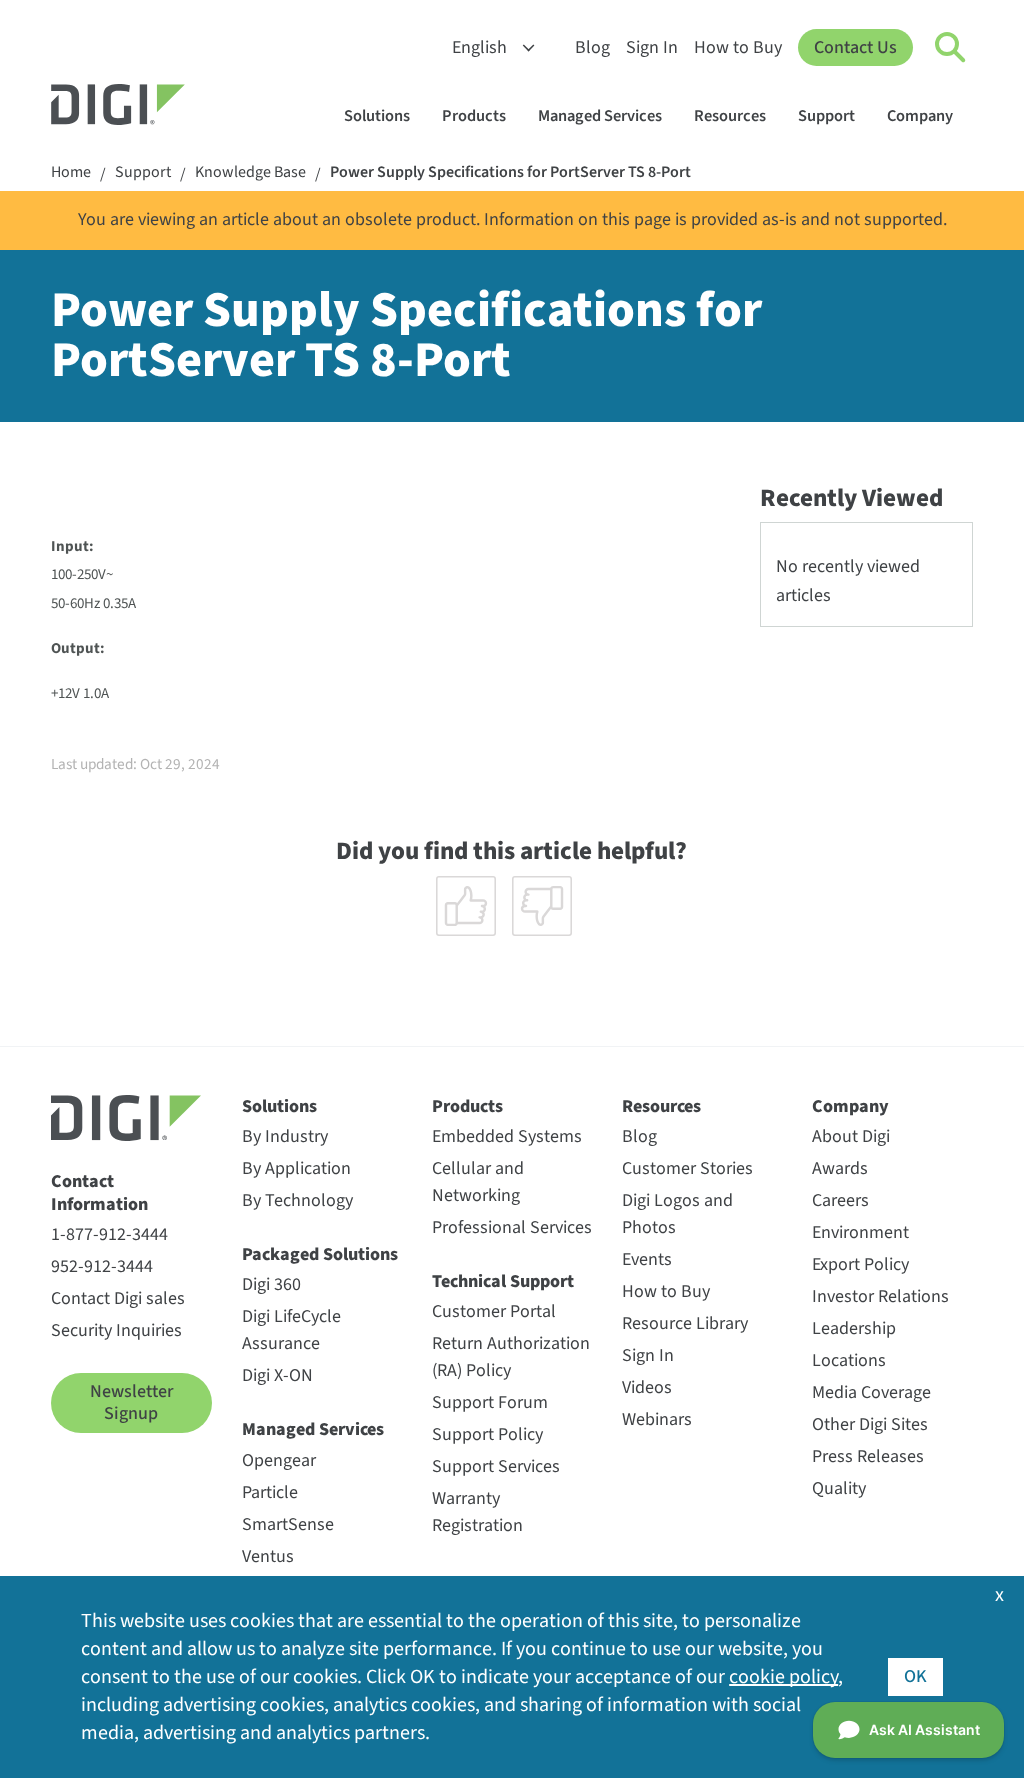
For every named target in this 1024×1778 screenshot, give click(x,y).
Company (920, 116)
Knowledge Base (250, 172)
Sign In (652, 47)
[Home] (166, 107)
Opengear (279, 1460)
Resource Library (685, 1323)
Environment (860, 1232)
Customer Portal (494, 1311)
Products (474, 116)
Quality (839, 1488)
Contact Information (99, 1193)
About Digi (851, 1136)
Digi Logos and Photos (677, 1214)
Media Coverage (871, 1392)
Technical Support (503, 1281)
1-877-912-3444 (109, 1234)
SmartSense (288, 1524)
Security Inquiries (116, 1330)
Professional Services (512, 1227)
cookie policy (783, 1677)
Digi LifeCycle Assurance (291, 1330)
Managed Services (600, 116)
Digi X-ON (277, 1375)
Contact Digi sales (118, 1298)
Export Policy (860, 1264)
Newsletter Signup (131, 1402)
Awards (840, 1168)
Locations (849, 1360)
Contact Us (855, 47)
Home (71, 172)
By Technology (297, 1200)
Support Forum (490, 1402)
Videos (647, 1387)
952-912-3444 (102, 1266)
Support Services (496, 1466)
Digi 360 (271, 1284)
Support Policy (487, 1434)
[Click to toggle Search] (951, 48)
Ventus (268, 1556)
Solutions (377, 116)
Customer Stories (687, 1168)
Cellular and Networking (478, 1182)
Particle (270, 1492)
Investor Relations (880, 1296)
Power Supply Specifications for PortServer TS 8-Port (510, 172)
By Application (296, 1168)
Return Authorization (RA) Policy (511, 1357)
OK (915, 1676)
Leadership (854, 1328)
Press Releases (868, 1456)
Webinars (657, 1419)
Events (647, 1259)
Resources (730, 116)
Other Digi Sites (870, 1424)
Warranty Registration (477, 1512)
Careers (840, 1200)
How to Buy (738, 47)
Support (826, 116)
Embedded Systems (507, 1136)
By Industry (285, 1136)
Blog (592, 47)
